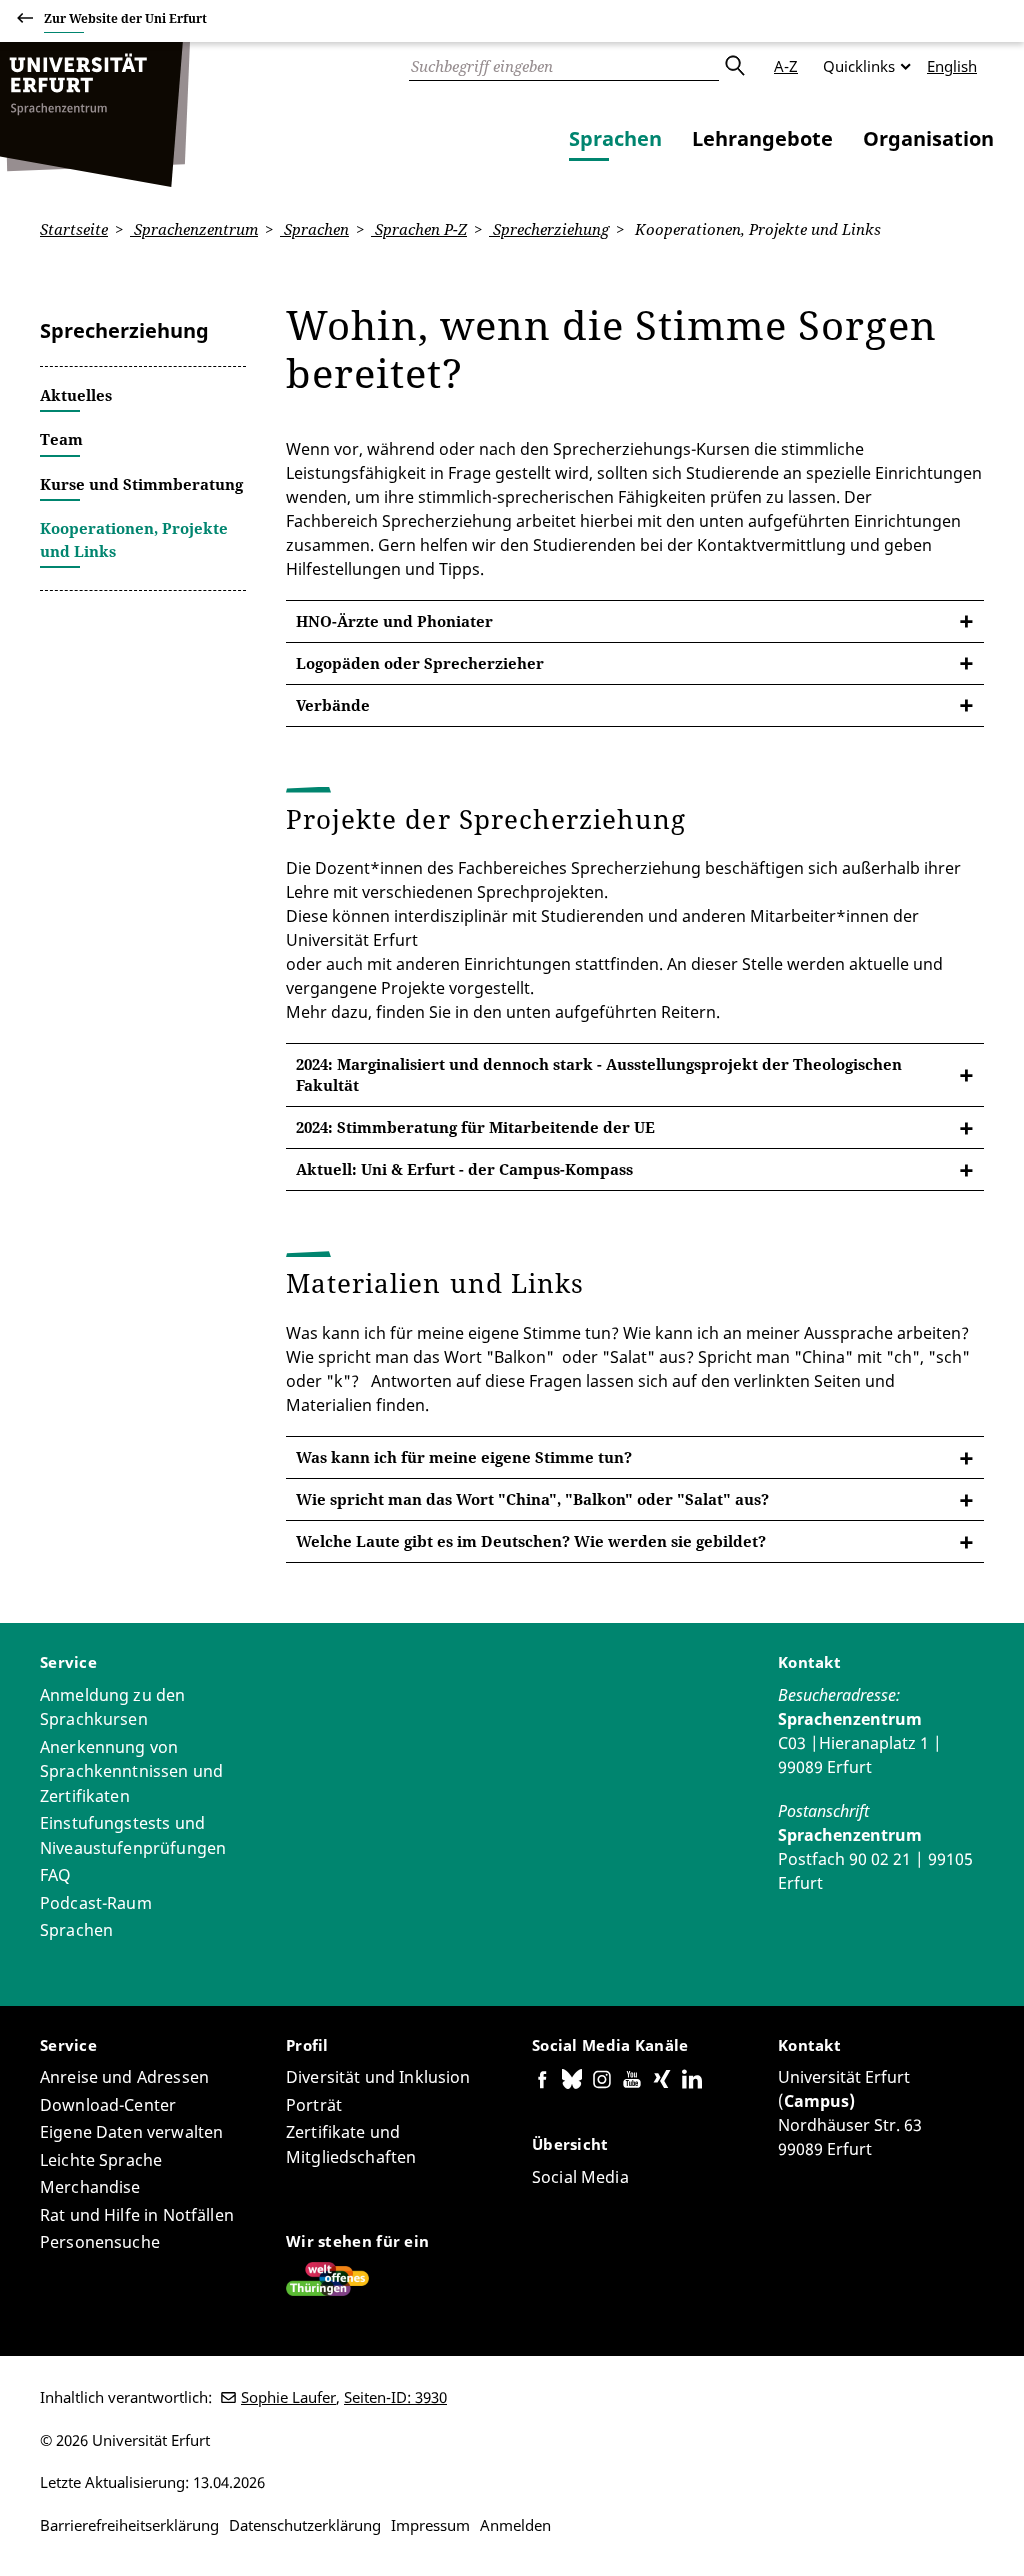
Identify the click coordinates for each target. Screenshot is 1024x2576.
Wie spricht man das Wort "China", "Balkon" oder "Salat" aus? (532, 1499)
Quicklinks (859, 66)
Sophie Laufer (288, 2397)
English (952, 66)
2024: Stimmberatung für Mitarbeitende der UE (475, 1127)
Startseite (74, 229)
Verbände (333, 705)
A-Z (786, 66)
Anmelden (515, 2525)
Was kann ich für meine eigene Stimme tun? (464, 1457)
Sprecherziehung (549, 229)
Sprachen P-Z (419, 229)
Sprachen (615, 138)
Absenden (734, 66)
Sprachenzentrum (194, 229)
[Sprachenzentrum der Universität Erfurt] (95, 114)
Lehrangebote (762, 138)
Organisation (928, 138)
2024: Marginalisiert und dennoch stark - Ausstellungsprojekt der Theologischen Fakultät (599, 1074)
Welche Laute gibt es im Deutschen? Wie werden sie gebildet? (531, 1541)
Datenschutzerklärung (305, 2525)
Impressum (430, 2525)
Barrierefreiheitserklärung (129, 2525)
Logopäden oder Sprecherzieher (420, 663)
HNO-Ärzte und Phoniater (394, 621)
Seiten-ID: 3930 (395, 2397)
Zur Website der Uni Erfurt (125, 18)
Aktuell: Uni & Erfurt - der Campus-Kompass (464, 1169)
